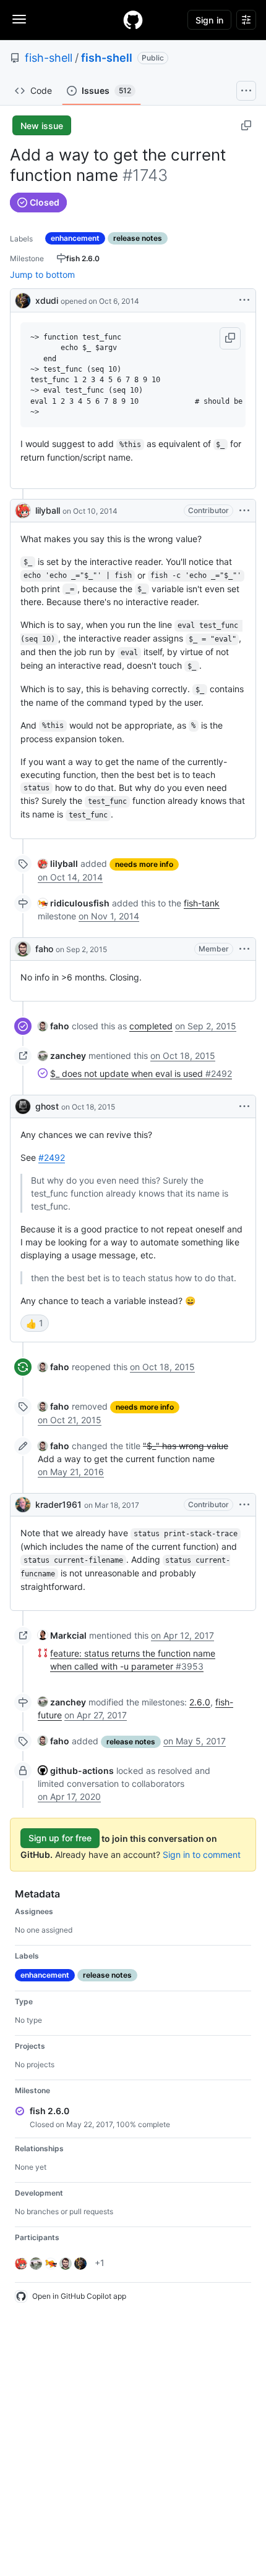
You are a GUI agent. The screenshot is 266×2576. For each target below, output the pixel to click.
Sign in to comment (202, 1855)
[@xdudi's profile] (23, 299)
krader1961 (58, 1504)
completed (151, 1026)
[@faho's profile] (23, 949)
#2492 (52, 1157)
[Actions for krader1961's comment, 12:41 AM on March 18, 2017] (244, 1505)
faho (44, 949)
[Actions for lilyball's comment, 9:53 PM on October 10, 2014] (244, 511)
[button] (230, 338)
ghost (47, 1106)
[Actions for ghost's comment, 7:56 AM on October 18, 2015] (244, 1106)
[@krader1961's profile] (23, 1505)
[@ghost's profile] (23, 1106)
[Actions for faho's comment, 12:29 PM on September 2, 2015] (244, 949)
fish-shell (49, 58)
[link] (58, 864)
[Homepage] (133, 20)
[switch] (35, 1323)
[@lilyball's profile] (23, 511)
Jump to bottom (42, 274)
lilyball (48, 510)
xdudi (47, 300)
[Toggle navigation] (19, 19)
